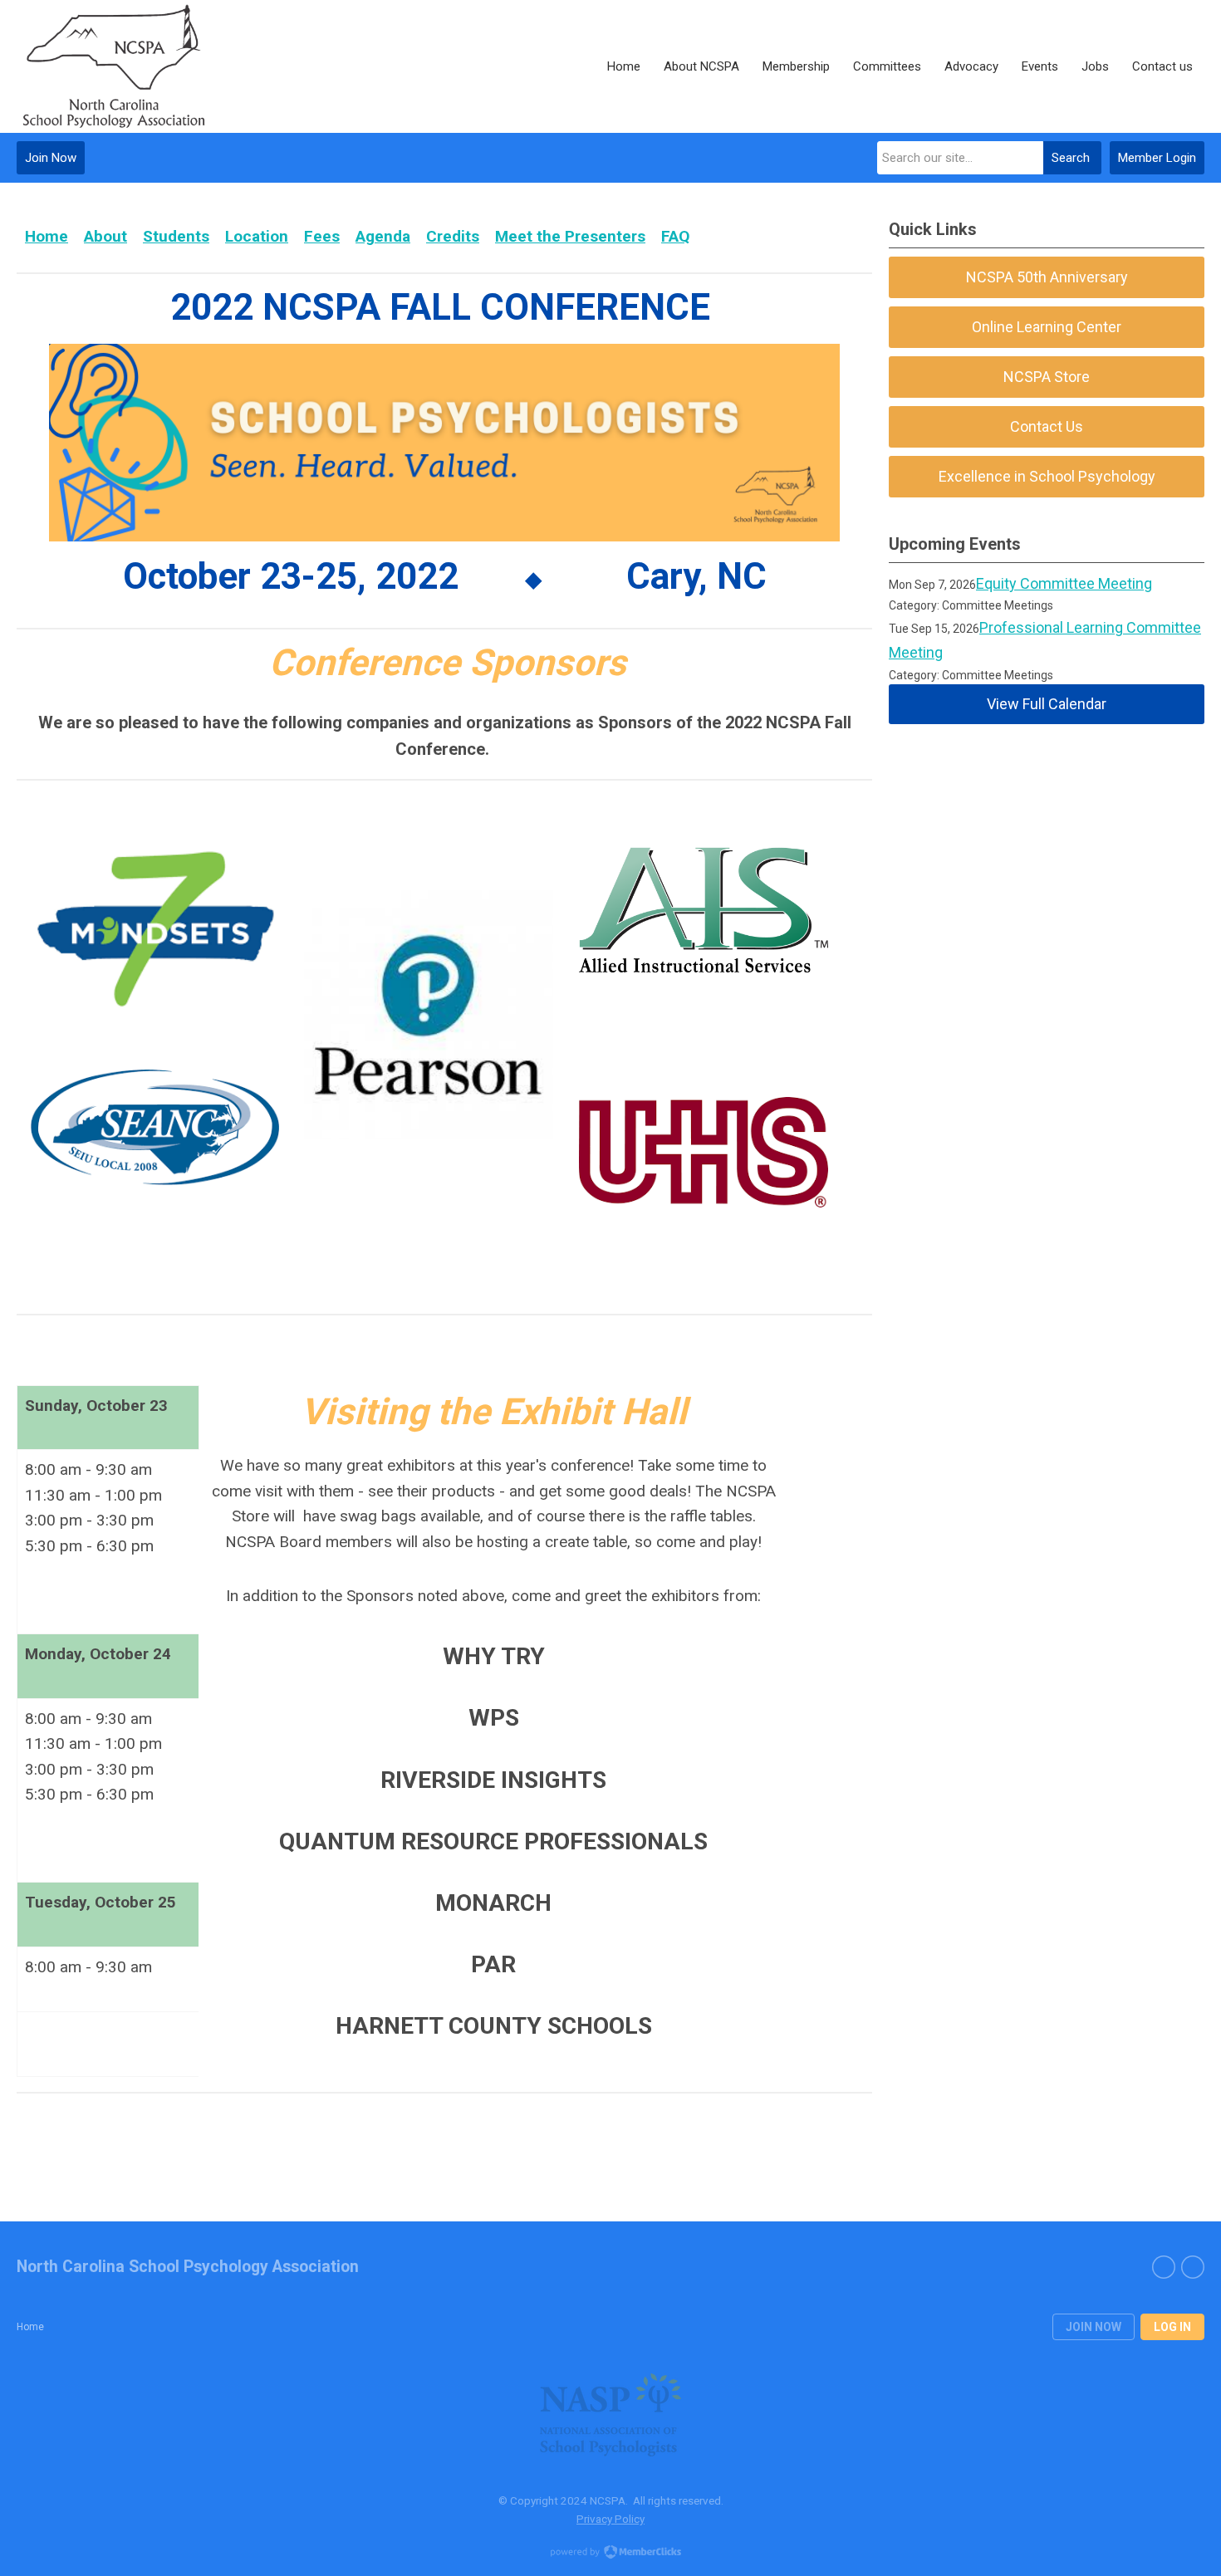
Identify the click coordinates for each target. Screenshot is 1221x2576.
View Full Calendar (1047, 704)
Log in (1172, 2327)
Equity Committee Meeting (1064, 583)
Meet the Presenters (570, 236)
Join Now (51, 158)
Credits (453, 236)
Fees (322, 236)
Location (257, 236)
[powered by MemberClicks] (610, 2554)
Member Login (1157, 158)
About (105, 236)
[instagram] (1193, 2267)
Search (1071, 158)
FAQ (675, 236)
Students (176, 236)
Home (47, 236)
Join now (1094, 2327)
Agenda (383, 236)
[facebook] (1164, 2267)
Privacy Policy (610, 2519)
